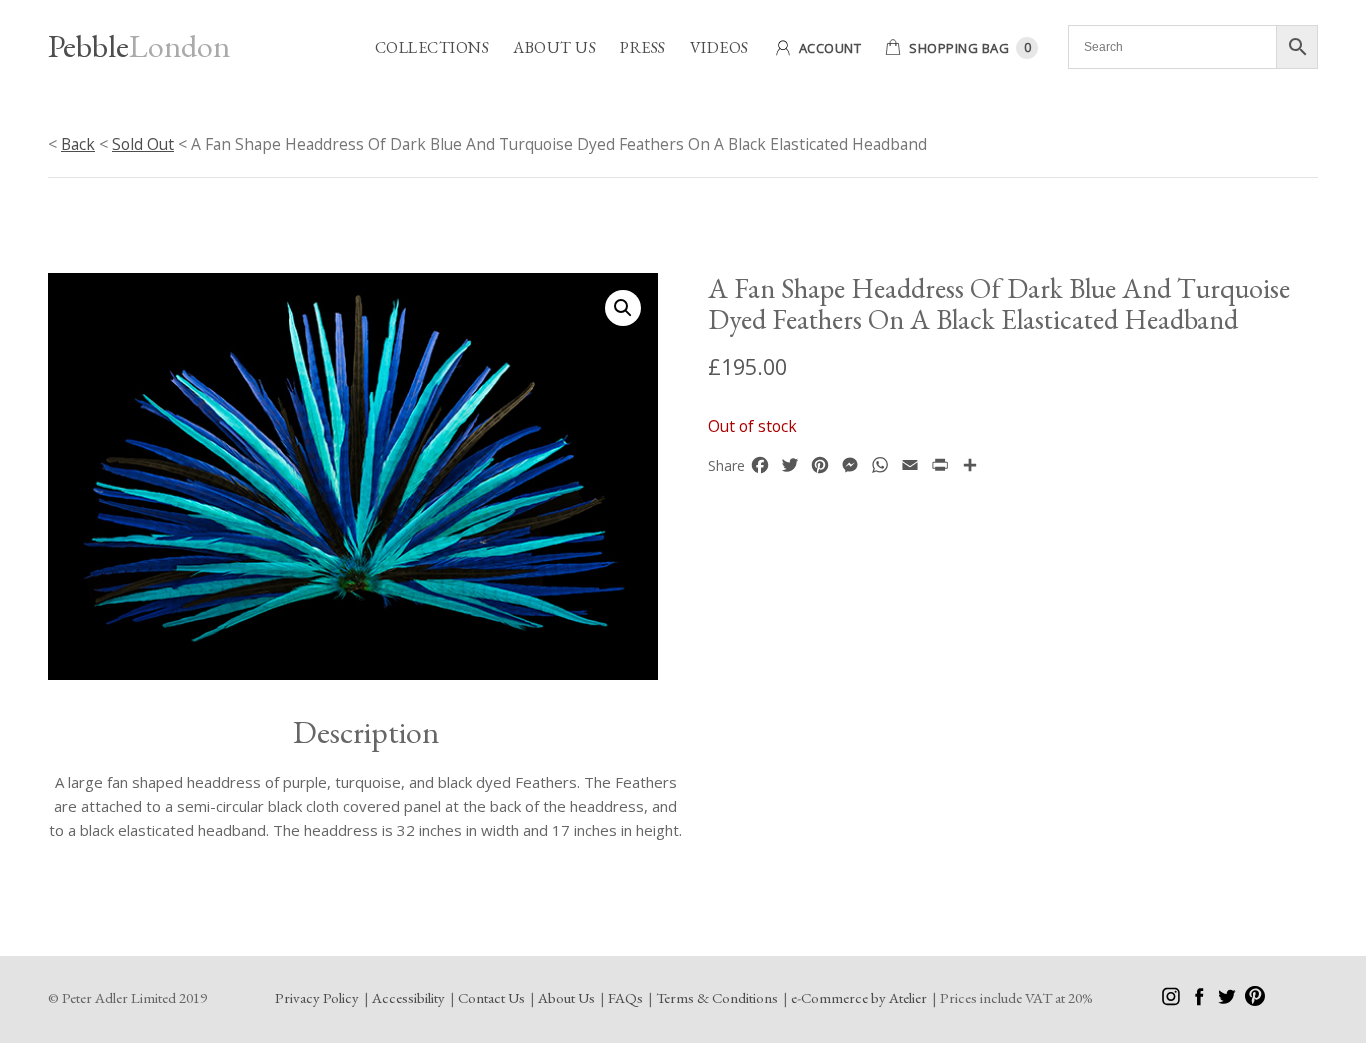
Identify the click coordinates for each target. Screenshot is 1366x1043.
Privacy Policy (317, 997)
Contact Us (491, 997)
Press (643, 47)
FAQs (625, 997)
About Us (554, 47)
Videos (719, 47)
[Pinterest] (1255, 1000)
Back (78, 144)
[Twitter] (1228, 1000)
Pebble (139, 46)
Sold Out (143, 144)
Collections (432, 47)
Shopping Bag (959, 48)
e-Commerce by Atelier (859, 997)
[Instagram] (1172, 1000)
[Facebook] (1200, 1000)
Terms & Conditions (717, 997)
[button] (623, 308)
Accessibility (408, 997)
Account (830, 48)
